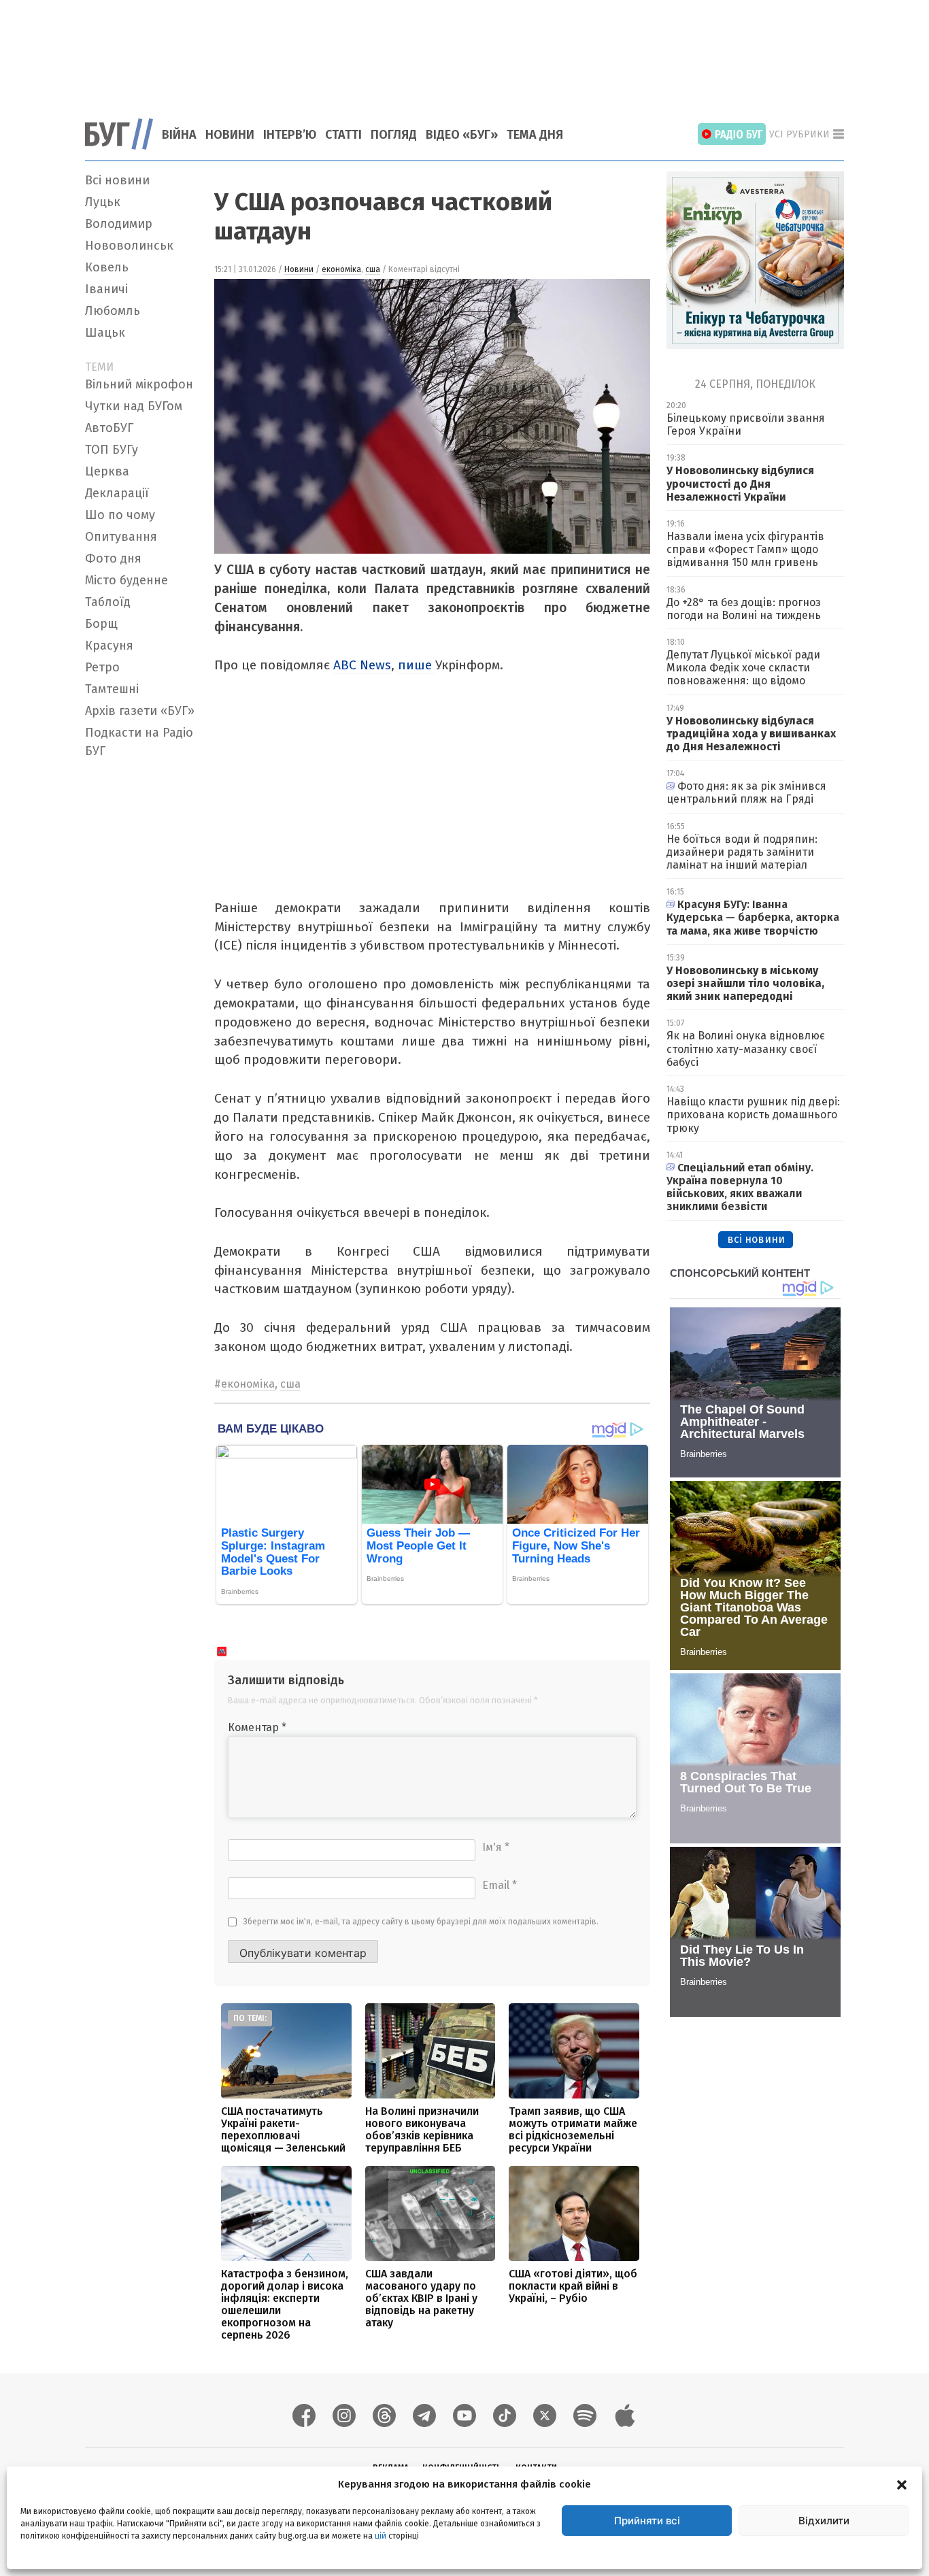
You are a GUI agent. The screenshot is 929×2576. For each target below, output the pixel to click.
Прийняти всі (647, 2521)
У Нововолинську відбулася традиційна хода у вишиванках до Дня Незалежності (751, 734)
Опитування (121, 537)
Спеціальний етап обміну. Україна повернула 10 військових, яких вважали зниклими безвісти (740, 1187)
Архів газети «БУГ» (140, 711)
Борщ (101, 624)
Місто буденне (126, 580)
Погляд (394, 135)
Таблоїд (108, 602)
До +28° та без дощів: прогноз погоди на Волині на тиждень (744, 609)
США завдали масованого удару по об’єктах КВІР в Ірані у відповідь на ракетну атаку (421, 2298)
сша (373, 269)
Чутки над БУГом (134, 406)
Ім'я (496, 1847)
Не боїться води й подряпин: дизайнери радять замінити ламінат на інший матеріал (742, 852)
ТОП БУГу (112, 450)
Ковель (107, 267)
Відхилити (824, 2521)
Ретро (102, 667)
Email (500, 1885)
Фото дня (113, 558)
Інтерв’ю (290, 135)
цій (381, 2536)
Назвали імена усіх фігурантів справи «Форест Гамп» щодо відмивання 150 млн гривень (745, 549)
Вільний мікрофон (139, 384)
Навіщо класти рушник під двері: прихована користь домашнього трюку (753, 1115)
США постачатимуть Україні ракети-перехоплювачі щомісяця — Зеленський (283, 2129)
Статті (343, 135)
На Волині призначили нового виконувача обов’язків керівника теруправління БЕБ (422, 2129)
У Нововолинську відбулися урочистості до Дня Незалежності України (740, 483)
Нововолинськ (129, 246)
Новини (230, 135)
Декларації (117, 493)
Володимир (119, 224)
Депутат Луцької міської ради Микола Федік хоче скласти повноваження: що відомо (743, 668)
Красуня (109, 646)
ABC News (362, 665)
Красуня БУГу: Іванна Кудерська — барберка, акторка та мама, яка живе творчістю (753, 917)
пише (417, 665)
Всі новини (117, 180)
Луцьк (103, 202)
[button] (902, 2484)
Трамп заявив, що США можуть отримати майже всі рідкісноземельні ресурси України (573, 2129)
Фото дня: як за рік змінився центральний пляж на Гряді (746, 792)
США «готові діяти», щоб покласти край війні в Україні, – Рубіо (573, 2286)
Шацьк (105, 333)
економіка (341, 269)
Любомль (113, 311)
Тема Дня (535, 135)
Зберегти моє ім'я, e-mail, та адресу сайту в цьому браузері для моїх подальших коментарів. (421, 1922)
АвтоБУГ (109, 428)
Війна (179, 135)
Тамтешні (112, 689)
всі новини (756, 1239)
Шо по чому (120, 515)
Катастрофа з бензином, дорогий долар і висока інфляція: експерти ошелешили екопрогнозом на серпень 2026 (285, 2304)
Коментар (257, 1727)
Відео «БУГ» (462, 135)
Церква (107, 471)
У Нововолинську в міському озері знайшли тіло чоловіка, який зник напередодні (745, 983)
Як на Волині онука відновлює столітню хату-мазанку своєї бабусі (746, 1049)
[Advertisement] (464, 51)
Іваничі (106, 289)
